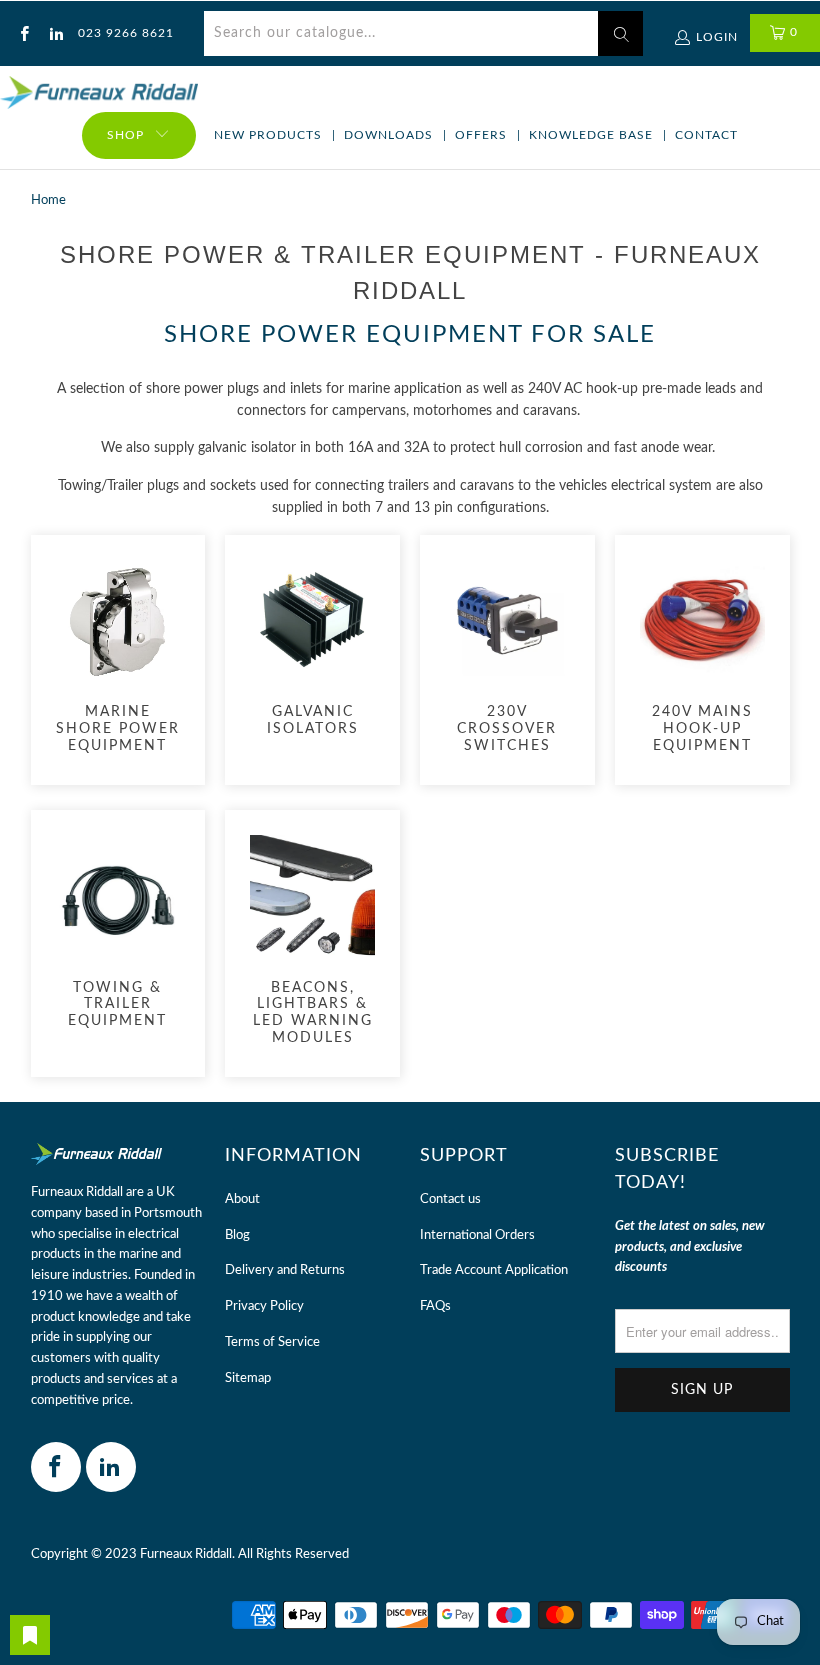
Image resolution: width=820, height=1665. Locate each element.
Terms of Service (272, 1342)
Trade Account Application (494, 1270)
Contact (706, 135)
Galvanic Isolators (312, 649)
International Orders (477, 1235)
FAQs (435, 1306)
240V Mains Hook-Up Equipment (702, 657)
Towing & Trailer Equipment (118, 932)
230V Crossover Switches (507, 657)
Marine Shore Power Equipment (118, 657)
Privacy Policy (264, 1306)
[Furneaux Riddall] (99, 94)
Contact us (450, 1199)
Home (48, 200)
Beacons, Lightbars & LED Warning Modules (312, 941)
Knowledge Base (591, 135)
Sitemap (248, 1378)
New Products (268, 135)
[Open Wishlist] (30, 1635)
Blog (237, 1235)
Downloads (388, 135)
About (242, 1199)
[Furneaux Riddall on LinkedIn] (54, 33)
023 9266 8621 (126, 33)
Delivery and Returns (285, 1270)
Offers (481, 135)
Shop (125, 135)
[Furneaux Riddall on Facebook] (23, 33)
